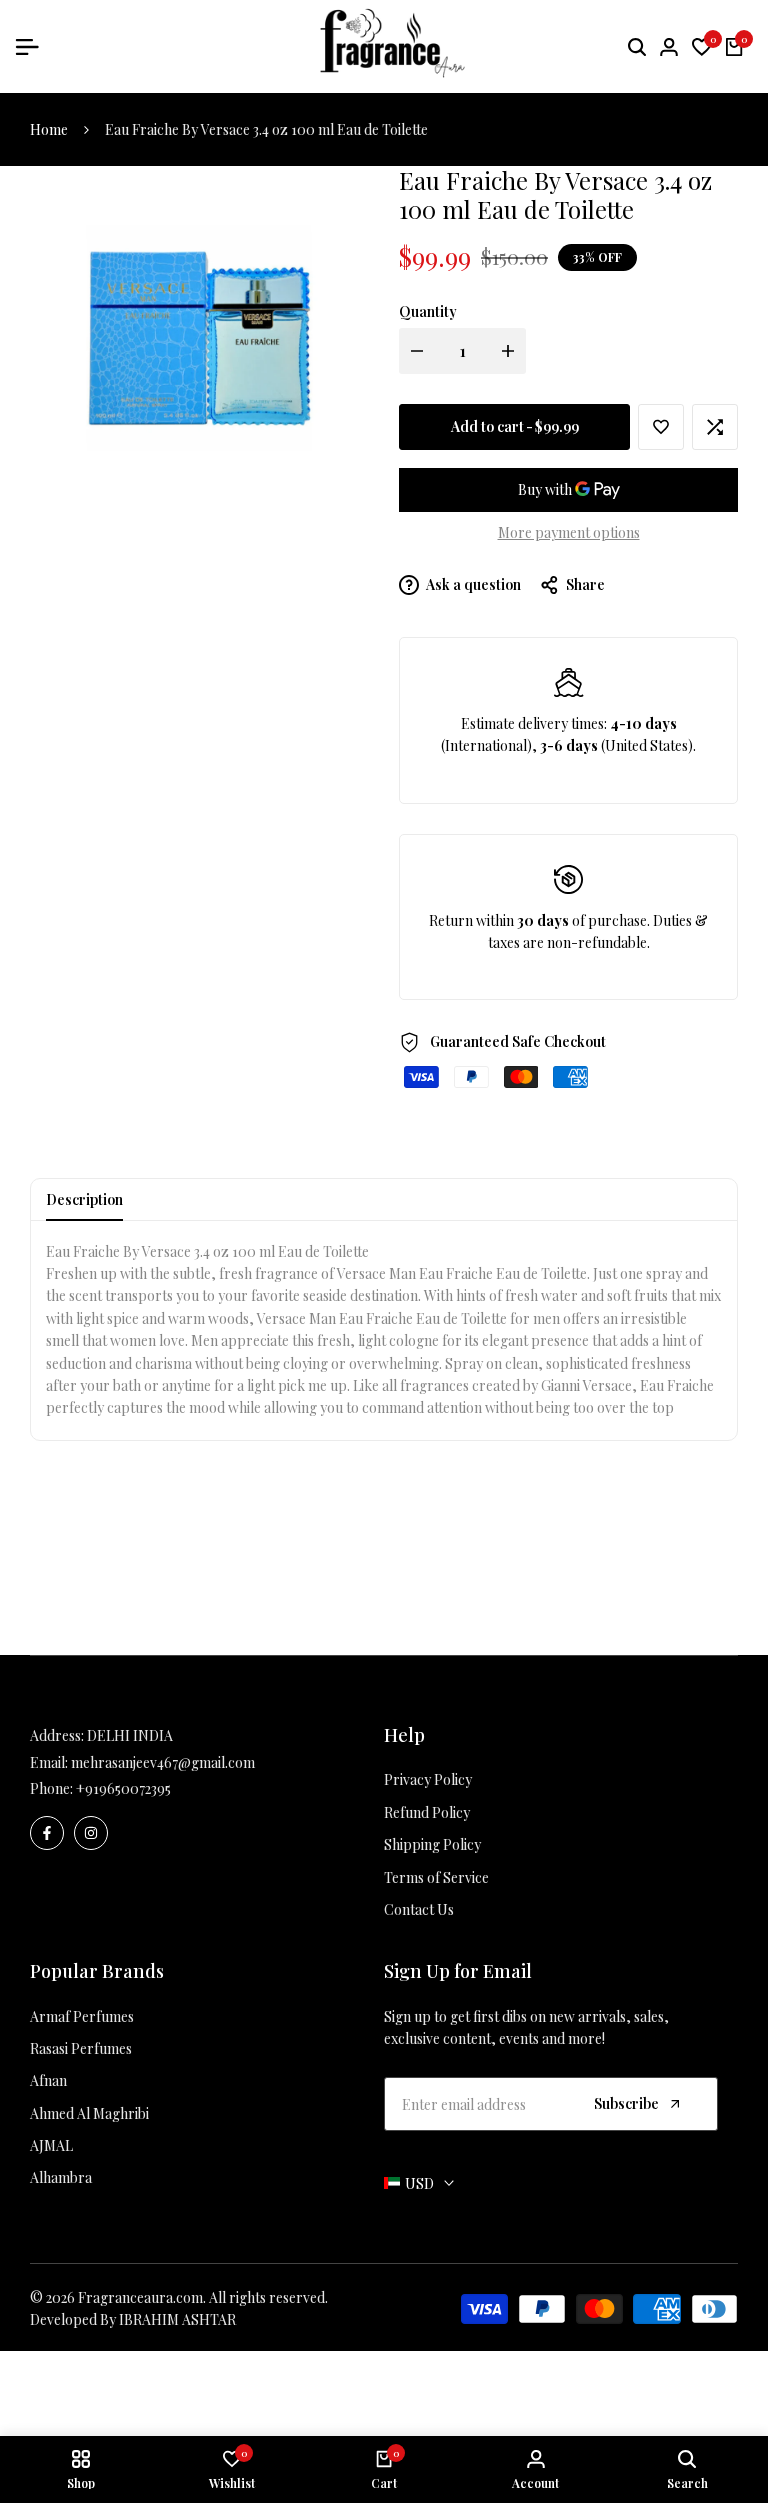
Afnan (48, 2080)
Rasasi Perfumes (81, 2048)
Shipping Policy (432, 1844)
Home (49, 129)
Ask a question (472, 584)
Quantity (428, 311)
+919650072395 (123, 1788)
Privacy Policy (428, 1779)
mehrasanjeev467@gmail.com (163, 1762)
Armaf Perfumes (82, 2016)
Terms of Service (436, 1877)
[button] (661, 427)
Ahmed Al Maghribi (89, 2113)
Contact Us (419, 1909)
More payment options (569, 532)
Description (84, 1199)
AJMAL (51, 2145)
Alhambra (61, 2177)
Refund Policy (427, 1812)
